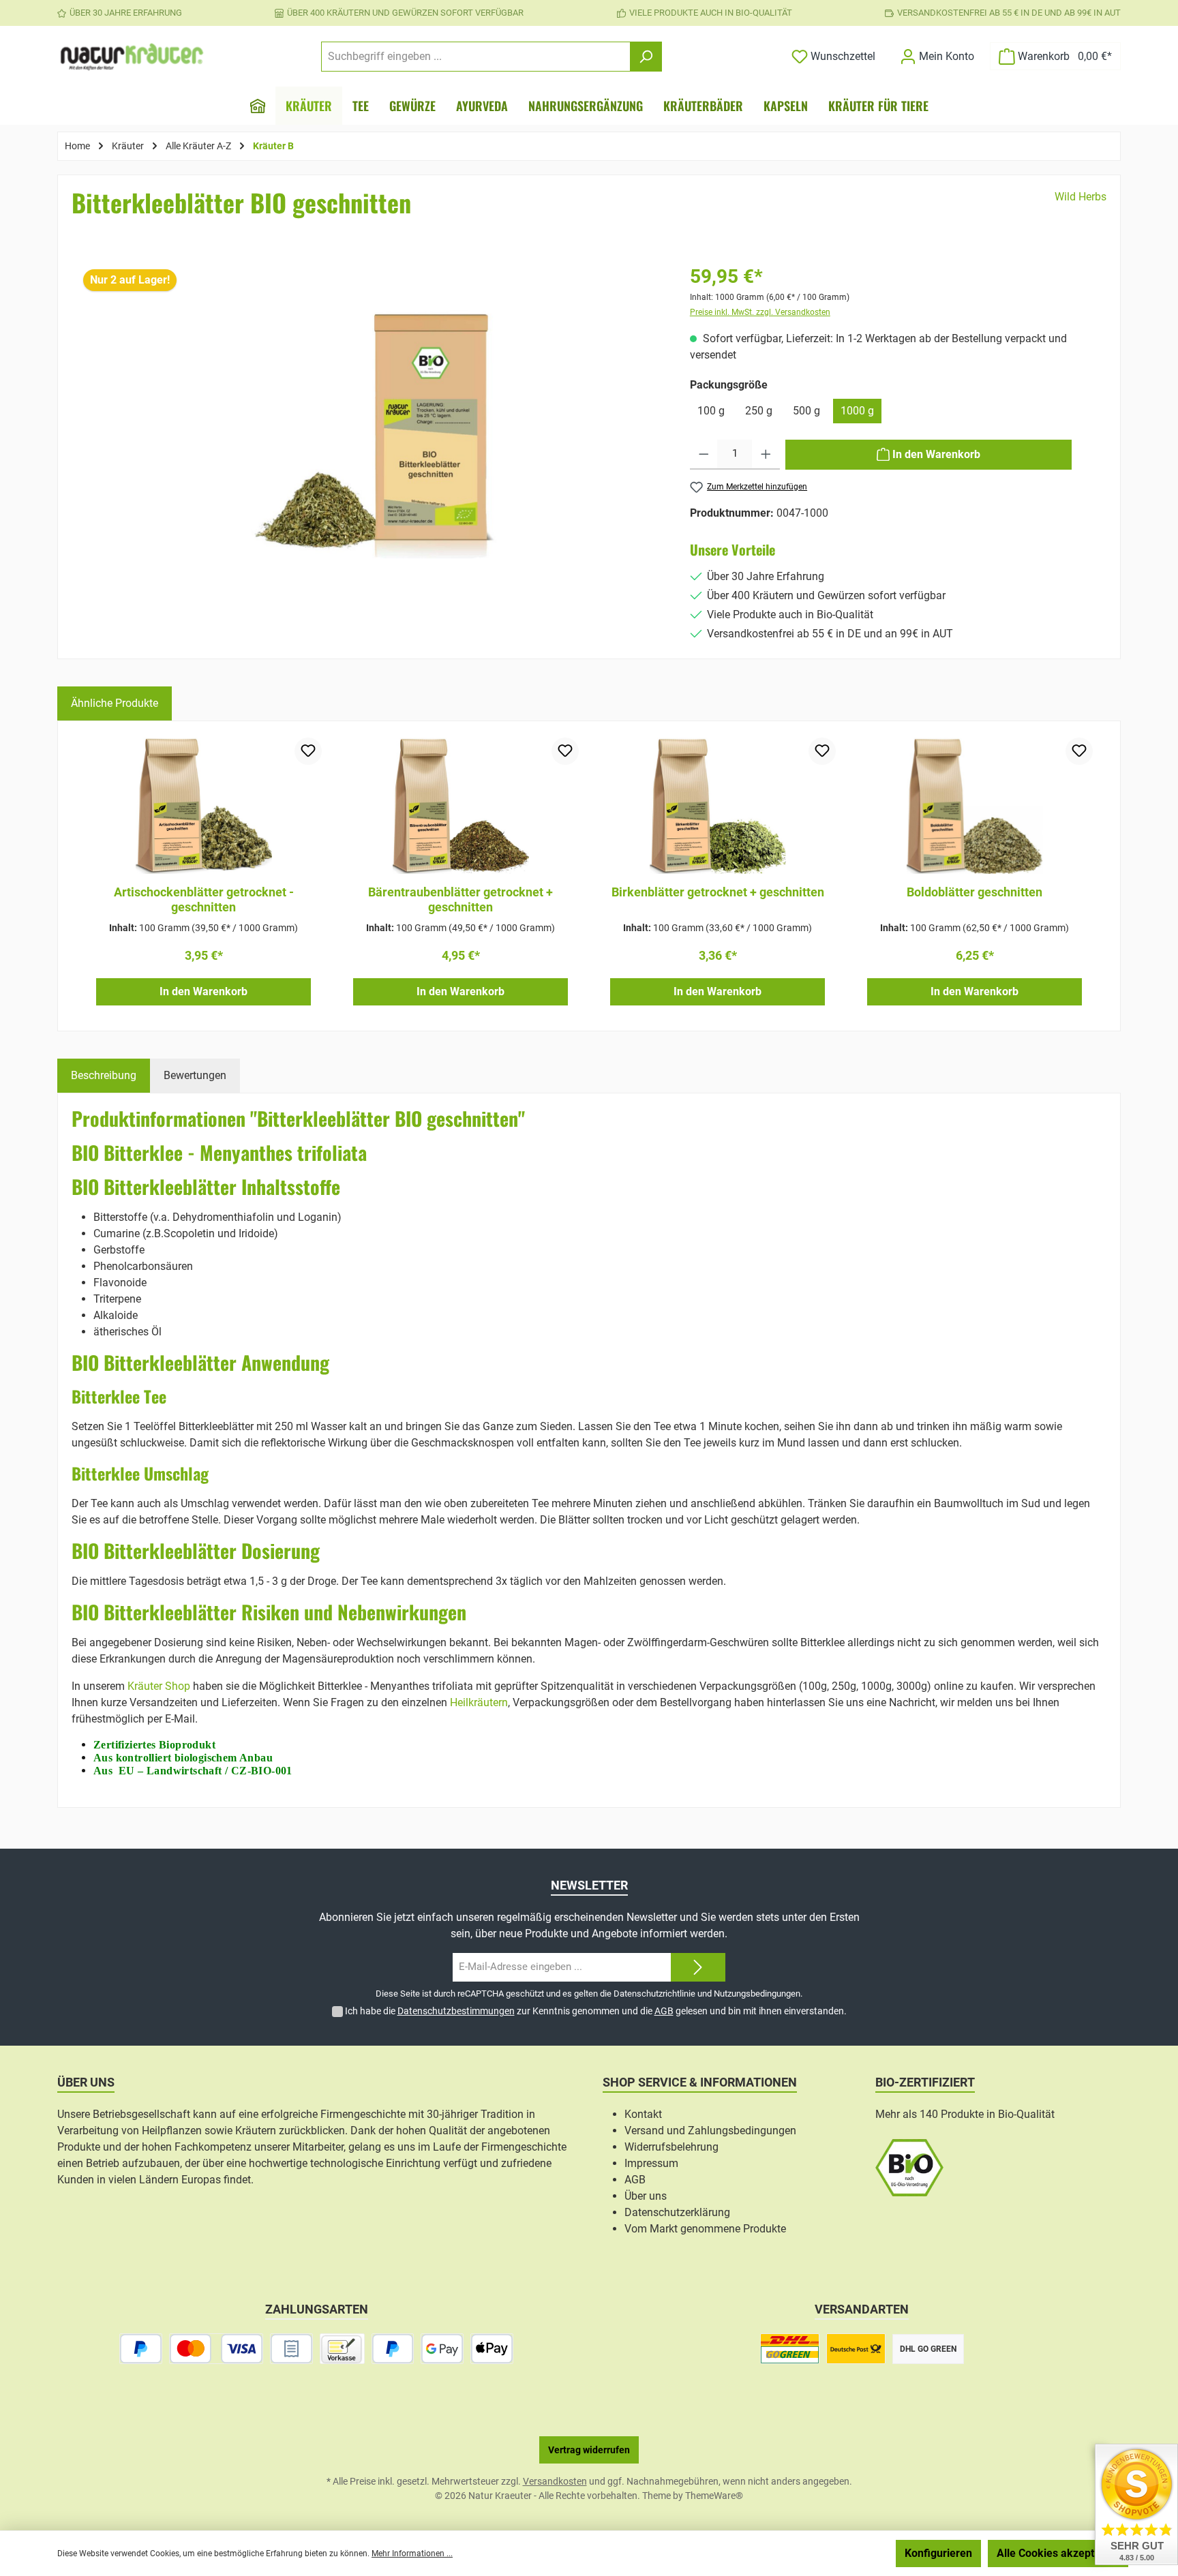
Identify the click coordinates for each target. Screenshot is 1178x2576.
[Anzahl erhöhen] (766, 455)
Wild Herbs (1081, 197)
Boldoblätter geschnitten (975, 892)
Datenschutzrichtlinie (654, 1994)
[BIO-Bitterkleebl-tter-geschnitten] (371, 433)
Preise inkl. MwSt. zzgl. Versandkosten (760, 312)
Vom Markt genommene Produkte (705, 2229)
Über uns (646, 2196)
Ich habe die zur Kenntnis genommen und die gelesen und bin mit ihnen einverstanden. (596, 2011)
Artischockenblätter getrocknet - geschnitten (204, 899)
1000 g (857, 411)
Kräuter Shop (159, 1686)
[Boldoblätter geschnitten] (975, 806)
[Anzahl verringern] (704, 455)
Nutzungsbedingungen (757, 1994)
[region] (371, 453)
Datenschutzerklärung (677, 2212)
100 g (711, 411)
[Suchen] (646, 57)
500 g (806, 411)
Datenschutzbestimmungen (456, 2011)
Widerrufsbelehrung (671, 2147)
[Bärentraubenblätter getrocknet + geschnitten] (460, 806)
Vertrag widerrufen (589, 2450)
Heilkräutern (479, 1702)
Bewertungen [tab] (195, 1075)
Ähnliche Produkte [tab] (115, 703)
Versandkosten (555, 2481)
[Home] (258, 106)
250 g (759, 411)
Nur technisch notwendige (816, 2553)
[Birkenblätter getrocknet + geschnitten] (718, 806)
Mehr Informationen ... (412, 2554)
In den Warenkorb (203, 991)
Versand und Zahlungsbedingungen (710, 2131)
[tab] (104, 1076)
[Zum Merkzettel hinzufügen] (308, 751)
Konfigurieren (938, 2553)
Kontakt (643, 2114)
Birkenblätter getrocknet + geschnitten (718, 892)
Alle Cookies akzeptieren (1058, 2553)
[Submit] (698, 1968)
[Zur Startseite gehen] (132, 57)
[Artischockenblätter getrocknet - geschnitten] (203, 806)
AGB (664, 2011)
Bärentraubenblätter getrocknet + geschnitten (460, 899)
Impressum (651, 2163)
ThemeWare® (714, 2496)
